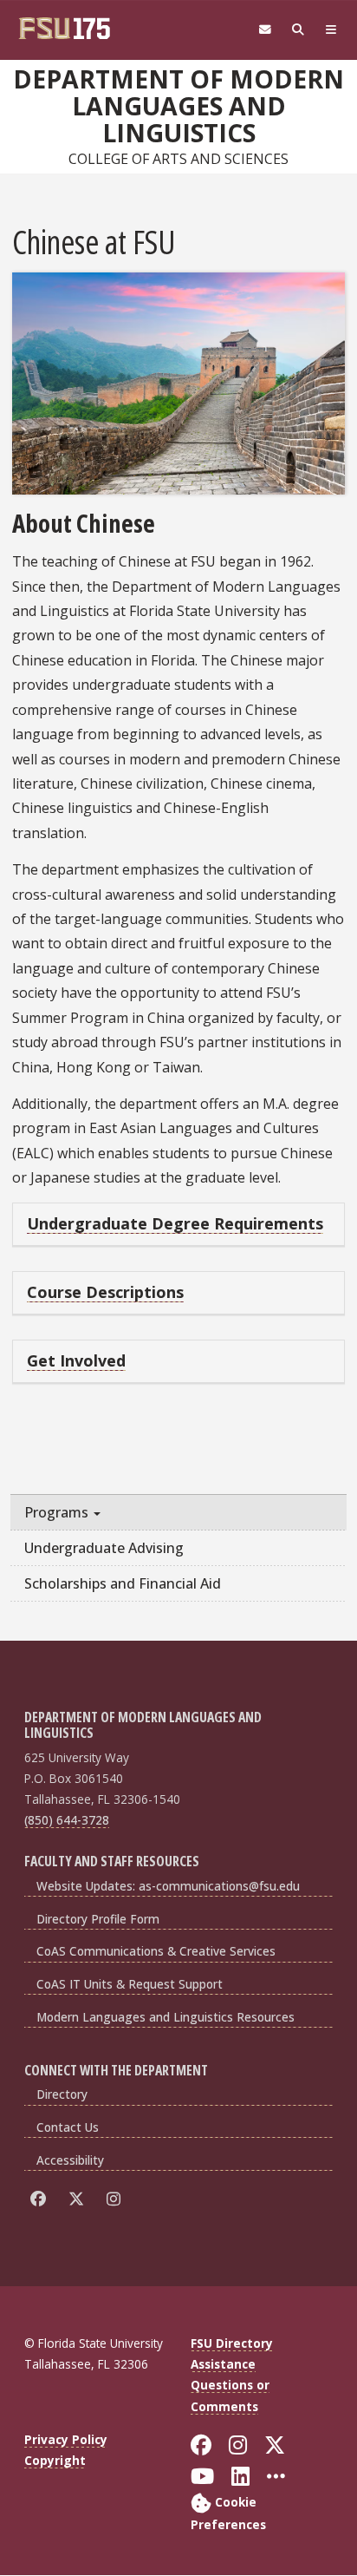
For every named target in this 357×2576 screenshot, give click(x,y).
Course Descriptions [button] (105, 1292)
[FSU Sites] (331, 30)
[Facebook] (41, 2199)
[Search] (298, 30)
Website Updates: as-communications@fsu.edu (168, 1886)
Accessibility (70, 2160)
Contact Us (68, 2127)
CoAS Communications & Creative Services (156, 1951)
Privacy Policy (66, 2439)
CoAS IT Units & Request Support (130, 1984)
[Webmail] (265, 30)
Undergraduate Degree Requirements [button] (175, 1223)
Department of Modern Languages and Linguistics (178, 106)
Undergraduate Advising (104, 1548)
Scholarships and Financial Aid (123, 1583)
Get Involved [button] (76, 1360)
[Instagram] (117, 2199)
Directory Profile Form (98, 1919)
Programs (58, 1512)
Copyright (55, 2460)
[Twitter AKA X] (79, 2199)
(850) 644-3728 (67, 1820)
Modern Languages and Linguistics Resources (166, 2017)
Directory (62, 2094)
